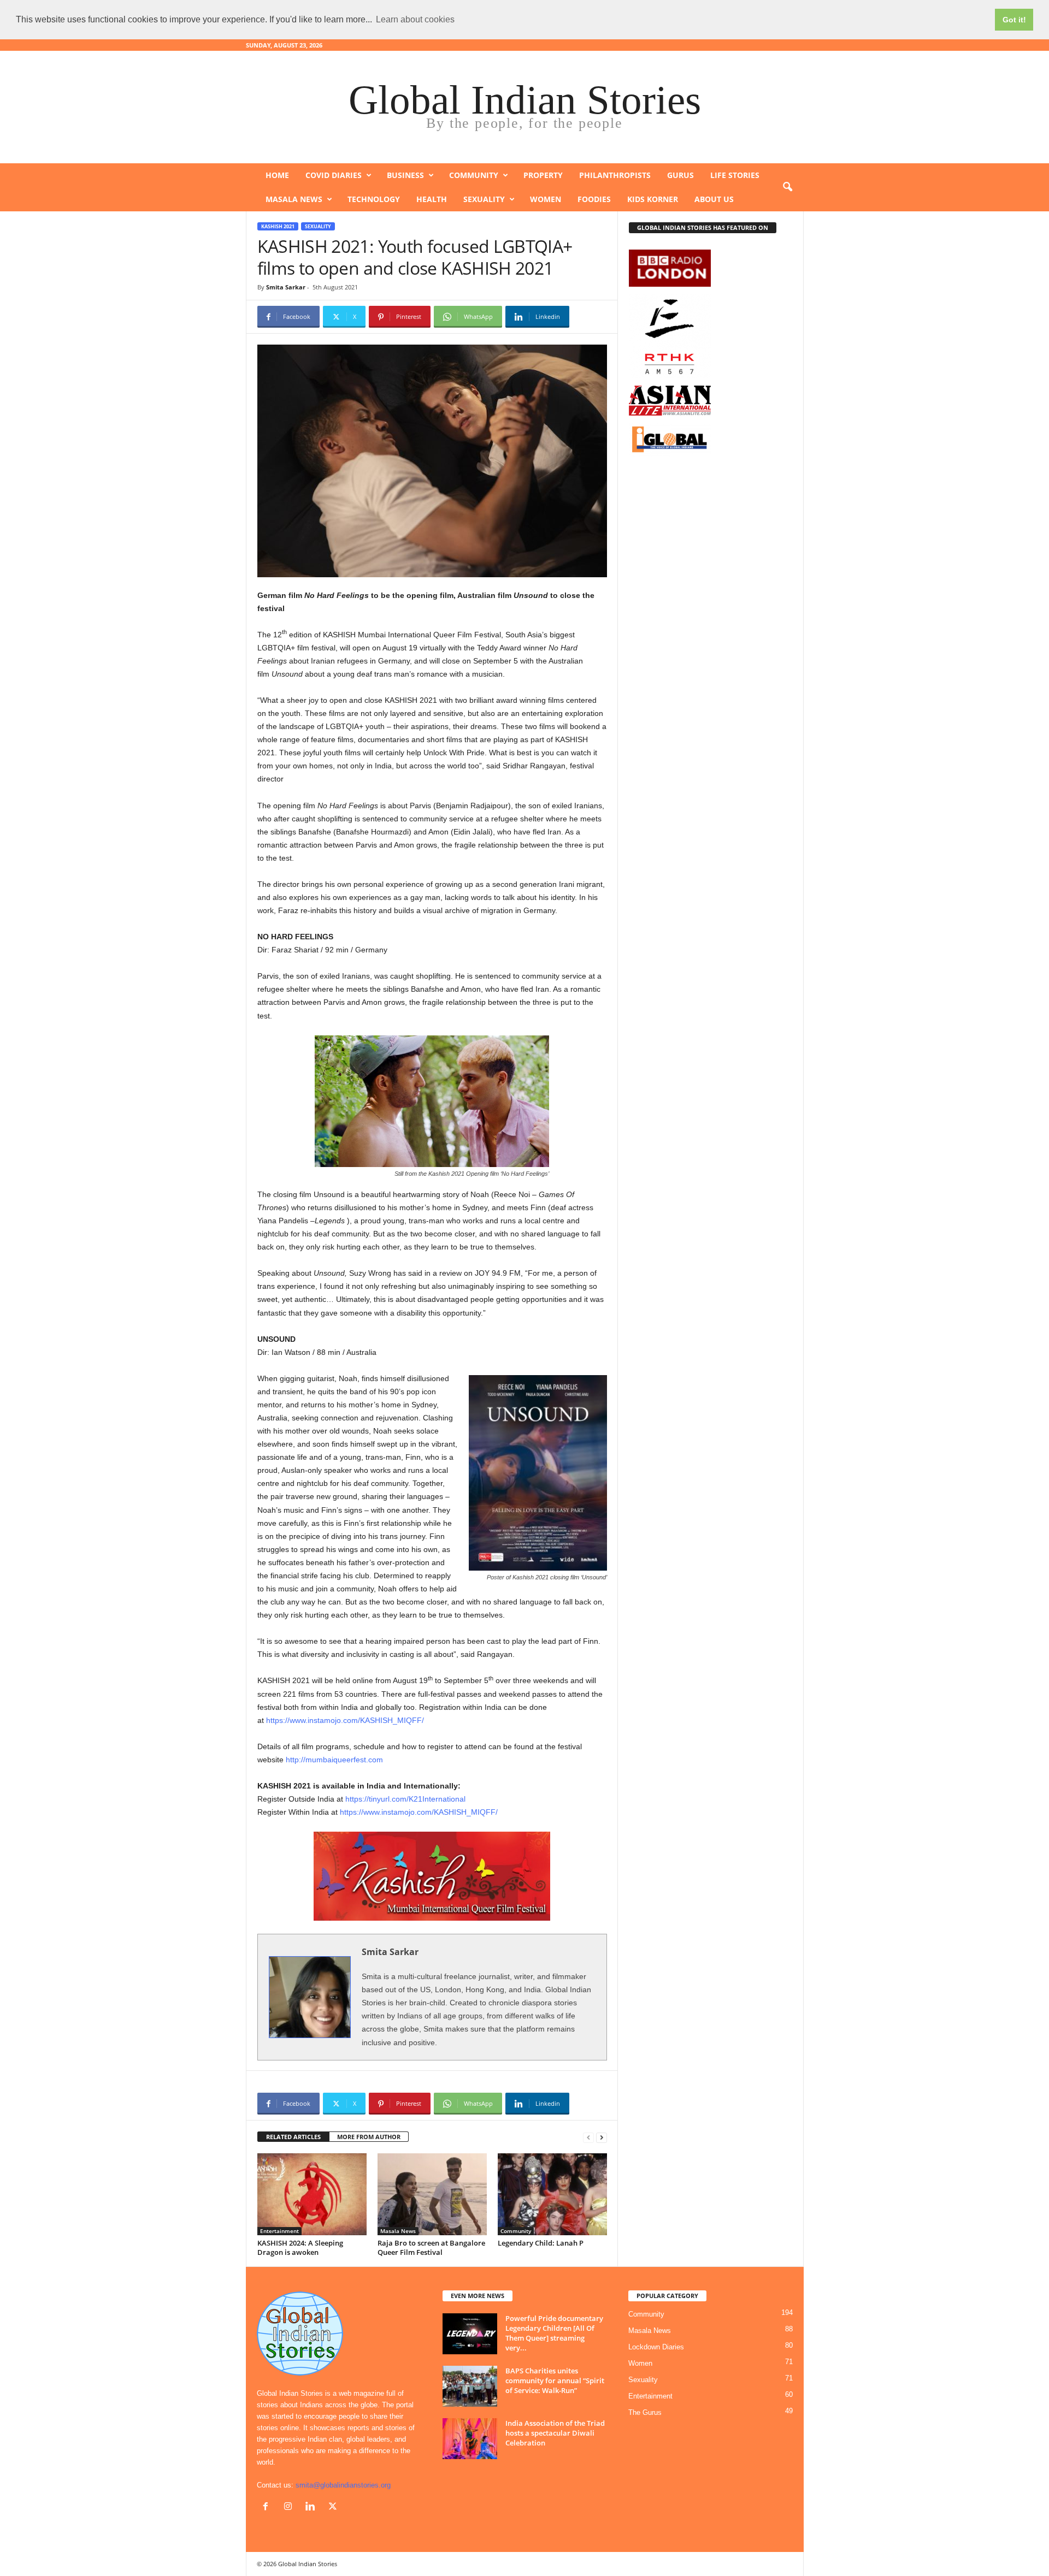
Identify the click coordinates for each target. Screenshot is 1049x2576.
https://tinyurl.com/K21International (405, 1799)
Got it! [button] (1014, 20)
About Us (714, 199)
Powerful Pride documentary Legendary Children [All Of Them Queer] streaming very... (554, 2333)
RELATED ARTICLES (293, 2137)
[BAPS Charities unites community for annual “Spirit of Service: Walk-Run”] (470, 2386)
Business (405, 175)
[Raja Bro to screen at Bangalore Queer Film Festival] (432, 2194)
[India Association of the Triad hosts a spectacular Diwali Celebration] (470, 2439)
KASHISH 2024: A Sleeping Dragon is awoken (300, 2248)
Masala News (294, 199)
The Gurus (645, 2412)
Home (277, 175)
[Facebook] (268, 2507)
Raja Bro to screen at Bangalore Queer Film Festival (431, 2248)
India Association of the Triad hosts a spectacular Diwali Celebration (555, 2433)
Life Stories (735, 175)
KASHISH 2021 (278, 226)
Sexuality (484, 199)
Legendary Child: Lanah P (541, 2243)
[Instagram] (290, 2507)
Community (474, 175)
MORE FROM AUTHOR (369, 2137)
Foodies (594, 199)
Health (432, 199)
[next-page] (602, 2137)
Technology (374, 199)
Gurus (680, 175)
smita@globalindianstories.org (343, 2485)
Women (546, 199)
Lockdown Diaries (656, 2347)
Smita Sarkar (286, 287)
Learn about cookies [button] (415, 19)
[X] (334, 2507)
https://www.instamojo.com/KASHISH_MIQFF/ (345, 1720)
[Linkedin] (313, 2507)
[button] (787, 187)
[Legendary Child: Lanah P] (552, 2194)
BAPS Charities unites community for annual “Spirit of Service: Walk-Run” (555, 2380)
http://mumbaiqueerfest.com (334, 1760)
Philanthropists (615, 175)
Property (543, 175)
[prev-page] (588, 2137)
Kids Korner (653, 199)
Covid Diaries (334, 175)
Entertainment (279, 2231)
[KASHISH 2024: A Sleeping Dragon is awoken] (312, 2194)
